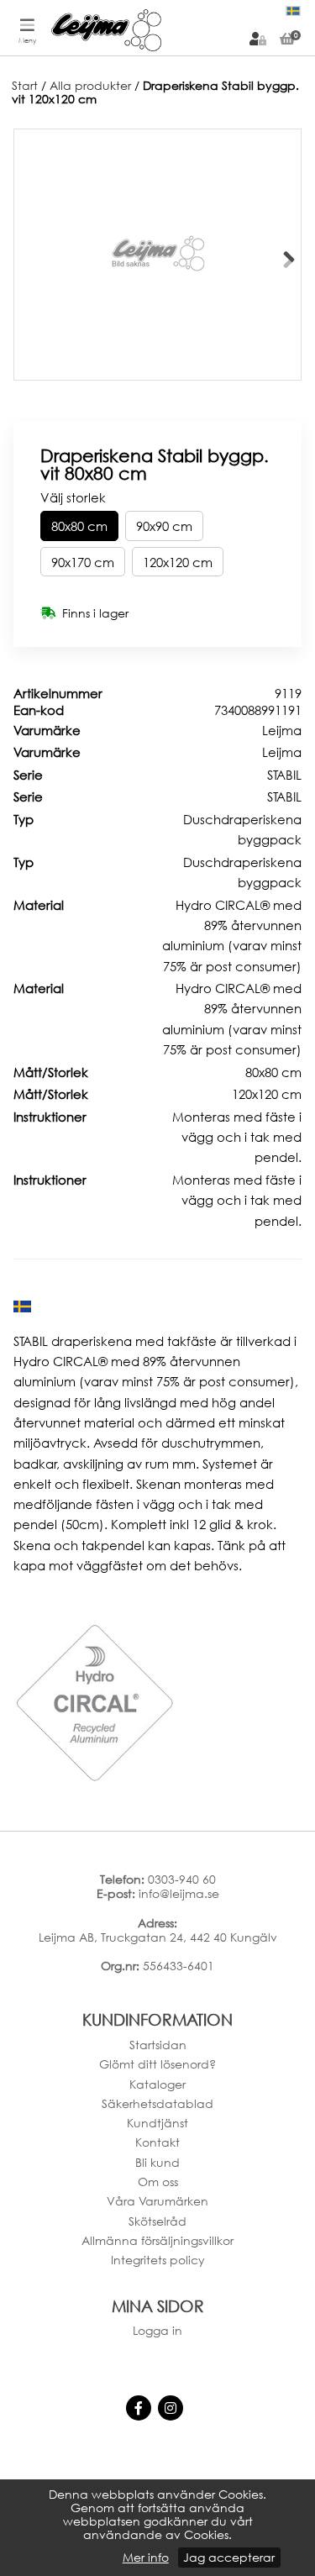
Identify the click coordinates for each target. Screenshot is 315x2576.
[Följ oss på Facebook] (139, 2408)
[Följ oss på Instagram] (171, 2408)
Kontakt (157, 2142)
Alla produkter (90, 86)
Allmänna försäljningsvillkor (157, 2240)
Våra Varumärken (157, 2201)
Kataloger (157, 2084)
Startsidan (158, 2045)
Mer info (146, 2558)
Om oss (158, 2182)
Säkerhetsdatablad (157, 2103)
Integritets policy (158, 2260)
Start (25, 86)
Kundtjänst (157, 2123)
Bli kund (157, 2162)
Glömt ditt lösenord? (157, 2064)
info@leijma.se (179, 1893)
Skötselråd (157, 2221)
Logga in (157, 2330)
